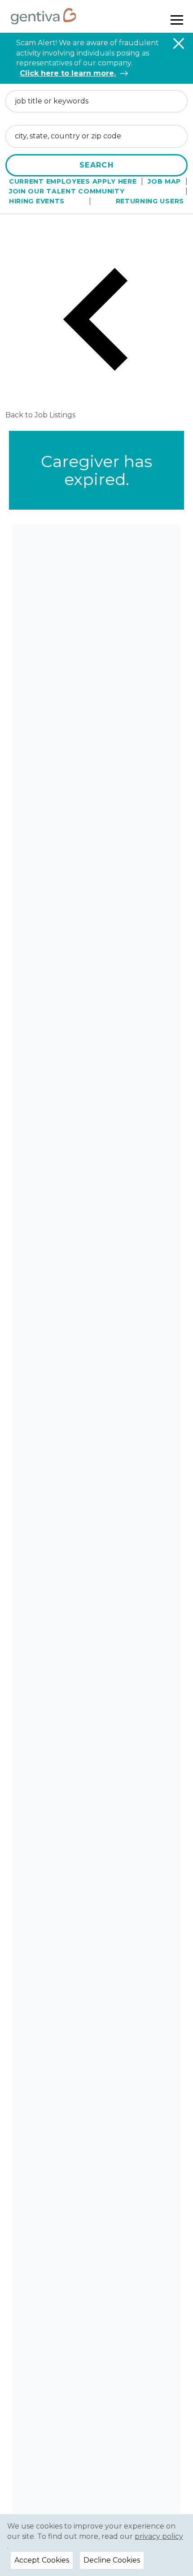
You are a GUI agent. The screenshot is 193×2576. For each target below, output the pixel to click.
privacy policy (159, 2536)
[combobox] (96, 101)
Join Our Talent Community (67, 191)
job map (164, 181)
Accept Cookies (42, 2560)
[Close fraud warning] (179, 43)
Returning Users (150, 201)
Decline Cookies (112, 2560)
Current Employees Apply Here (73, 181)
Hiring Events (37, 201)
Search (96, 165)
